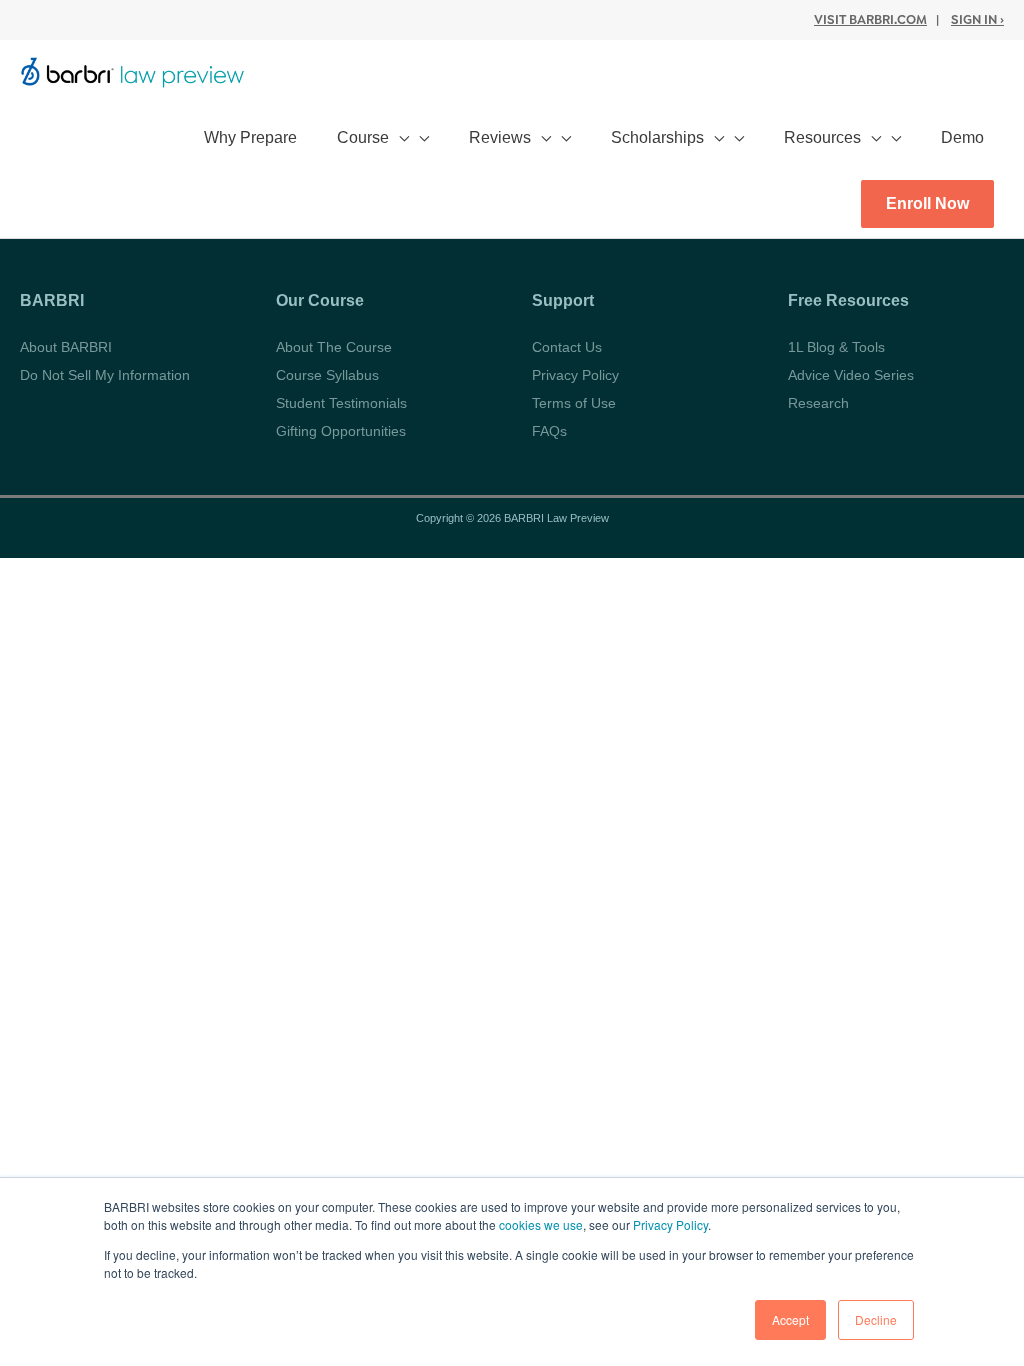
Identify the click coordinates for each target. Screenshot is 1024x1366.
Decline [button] (876, 1319)
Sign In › (977, 19)
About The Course (334, 347)
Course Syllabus (327, 375)
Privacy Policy (670, 1224)
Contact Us (567, 347)
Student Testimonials (341, 403)
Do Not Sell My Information (105, 375)
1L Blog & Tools (836, 347)
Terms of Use (574, 403)
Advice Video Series (851, 375)
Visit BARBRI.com (870, 19)
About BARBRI (66, 347)
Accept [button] (790, 1319)
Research (818, 403)
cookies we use (541, 1224)
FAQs (549, 431)
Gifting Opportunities (341, 431)
